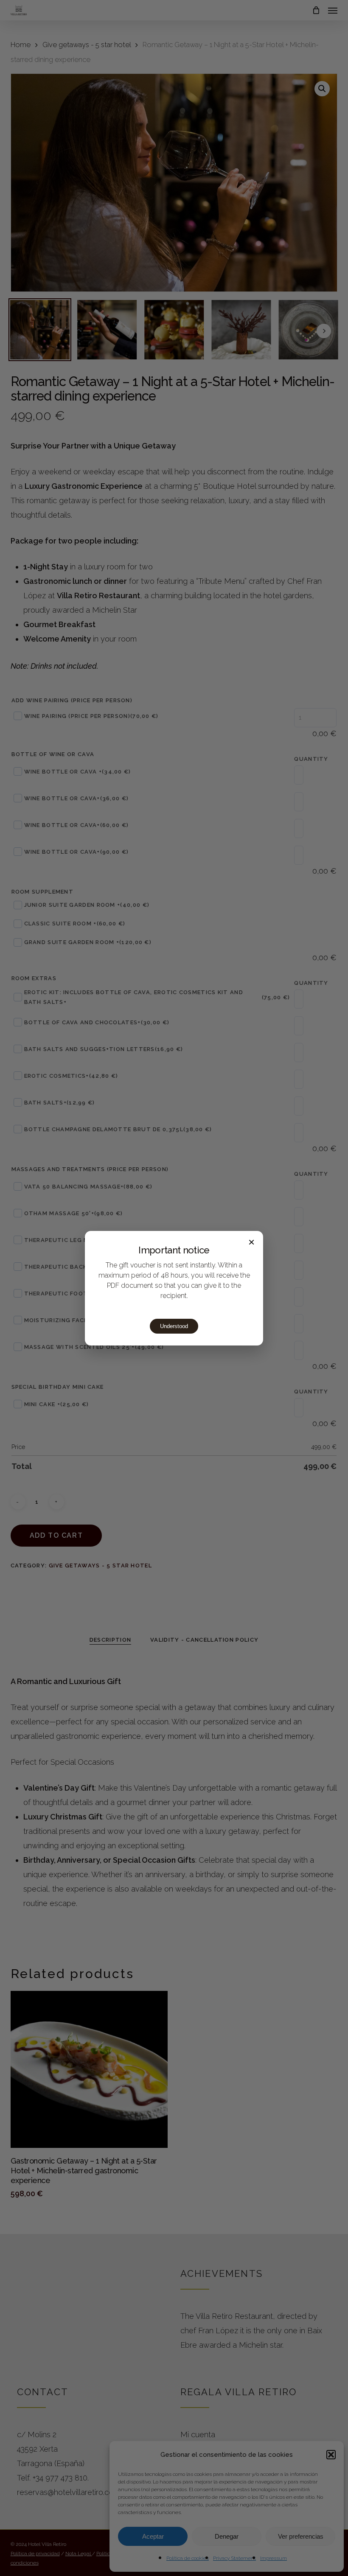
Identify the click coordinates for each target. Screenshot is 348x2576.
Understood (174, 1326)
